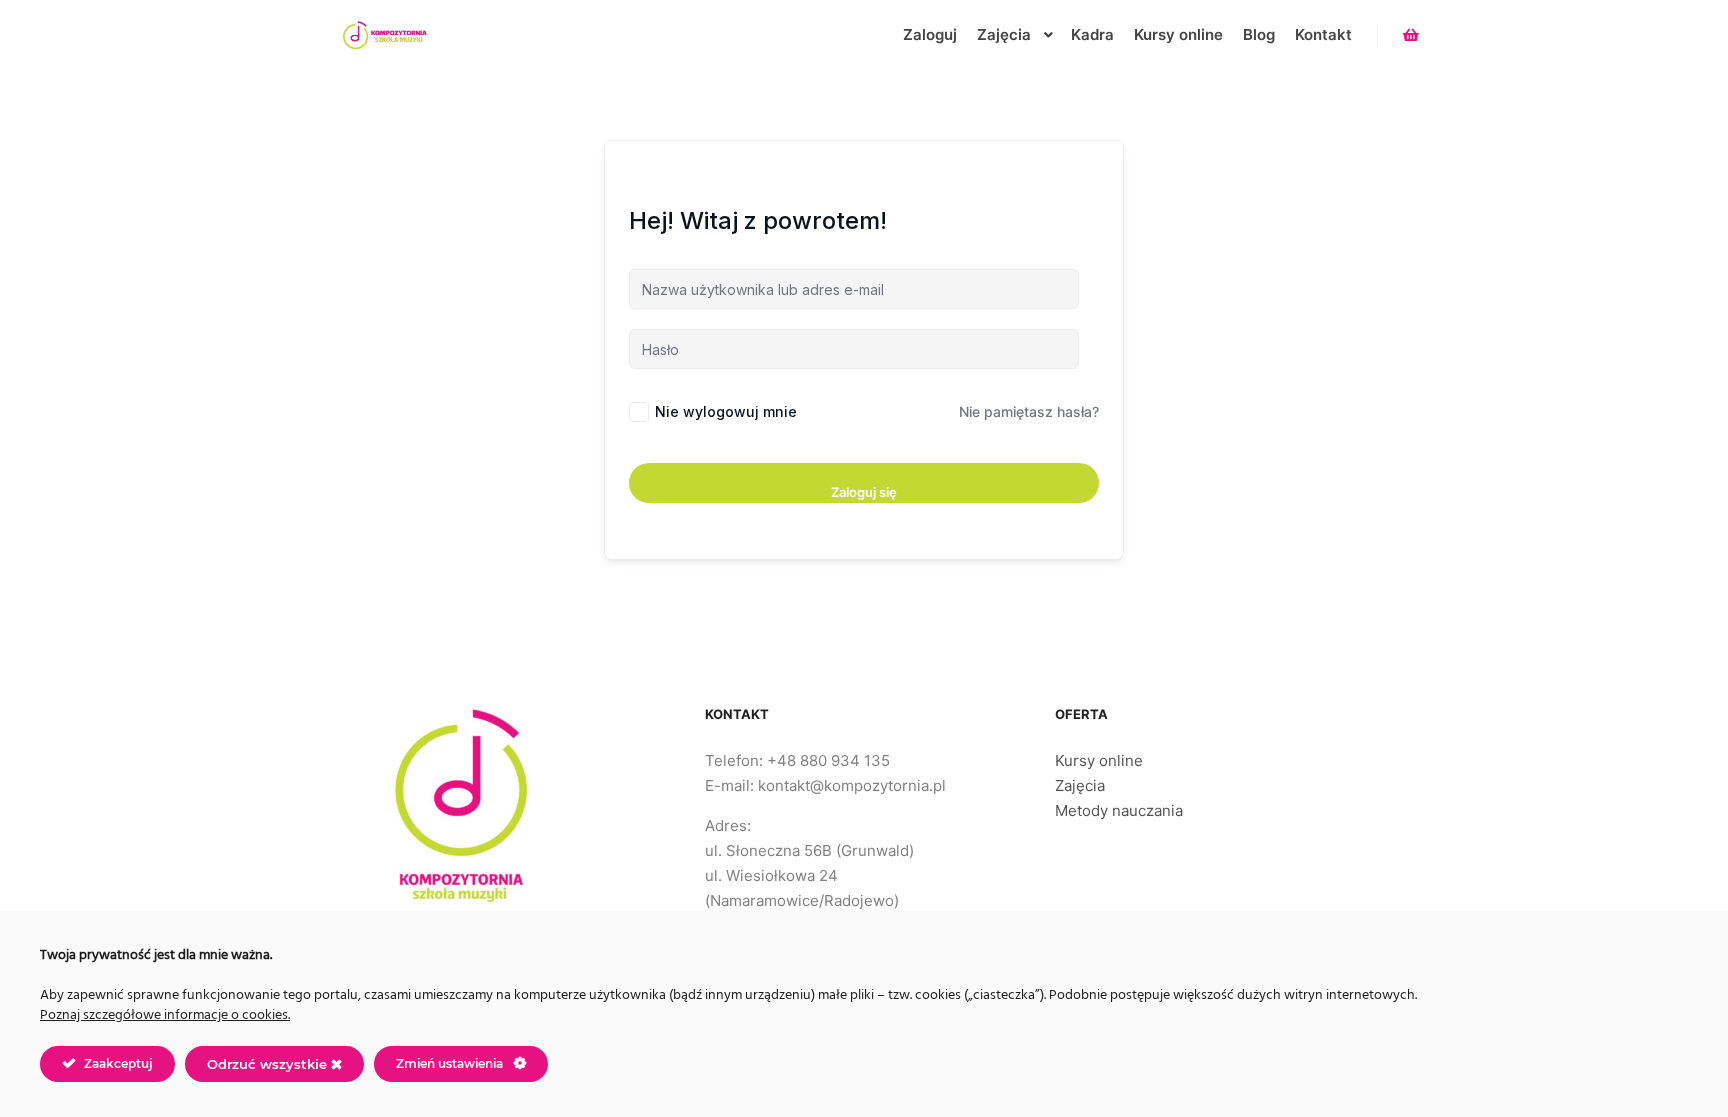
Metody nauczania (1119, 810)
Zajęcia (1080, 785)
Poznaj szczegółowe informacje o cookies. (165, 1015)
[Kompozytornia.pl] (384, 35)
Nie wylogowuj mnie (726, 411)
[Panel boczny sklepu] (1411, 35)
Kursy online (1099, 760)
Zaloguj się (864, 492)
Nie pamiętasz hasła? (1029, 411)
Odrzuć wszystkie (269, 1064)
